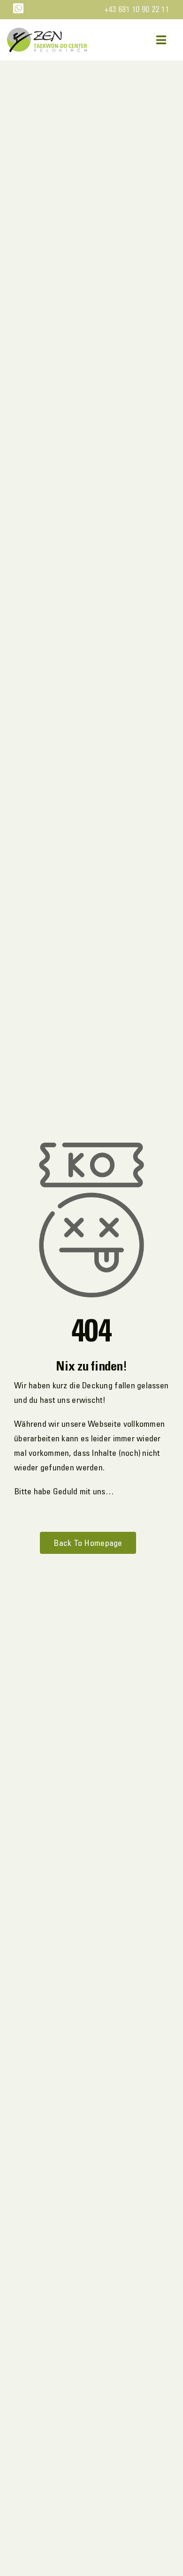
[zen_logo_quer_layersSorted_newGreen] (47, 32)
